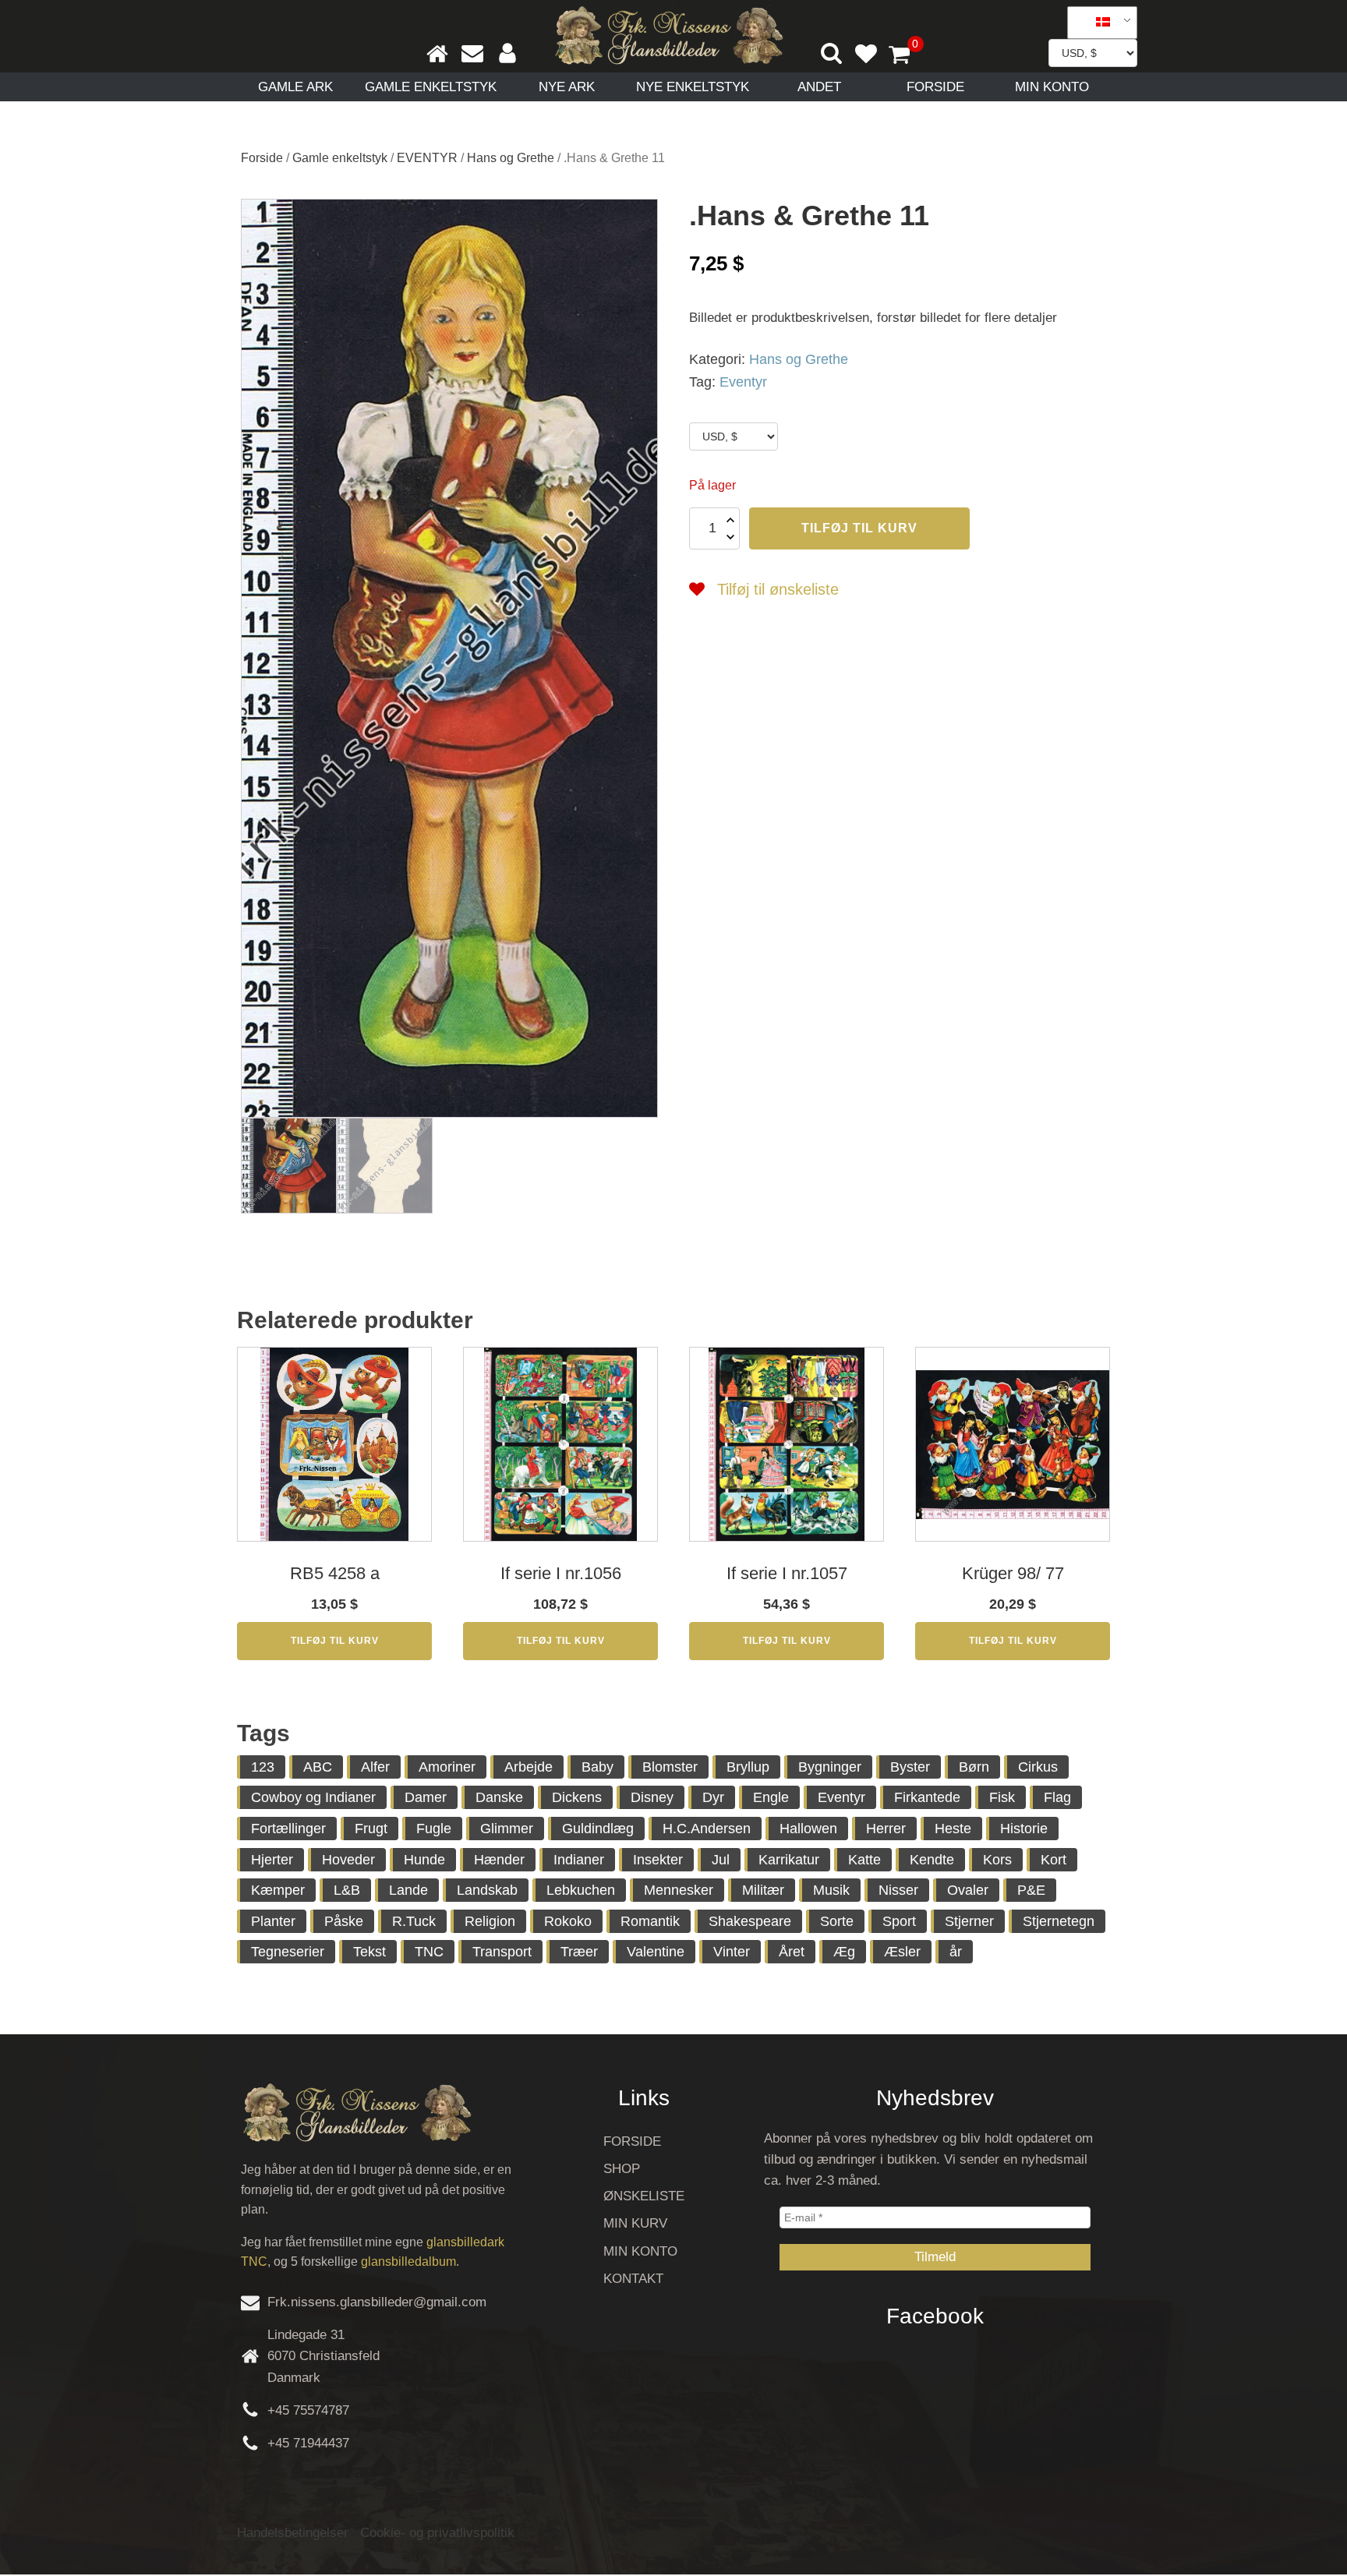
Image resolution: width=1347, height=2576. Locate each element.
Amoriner (447, 1767)
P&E (1031, 1890)
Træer (579, 1952)
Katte (864, 1860)
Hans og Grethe (511, 158)
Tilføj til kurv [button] (335, 1641)
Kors (997, 1860)
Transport (502, 1952)
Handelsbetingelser (293, 2533)
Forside (935, 87)
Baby (597, 1767)
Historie (1024, 1829)
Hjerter (272, 1860)
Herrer (886, 1829)
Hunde (424, 1860)
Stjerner (969, 1921)
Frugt (371, 1829)
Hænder (499, 1860)
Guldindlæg (598, 1829)
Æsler (902, 1952)
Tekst (369, 1952)
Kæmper (278, 1890)
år (956, 1952)
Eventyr (743, 382)
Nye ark (567, 87)
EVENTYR (427, 158)
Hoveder (348, 1860)
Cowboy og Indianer (313, 1797)
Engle (771, 1797)
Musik (831, 1890)
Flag (1057, 1797)
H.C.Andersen (707, 1829)
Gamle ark (295, 87)
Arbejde (529, 1767)
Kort (1054, 1860)
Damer (426, 1797)
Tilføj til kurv (859, 528)
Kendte (932, 1860)
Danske (499, 1797)
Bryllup (748, 1767)
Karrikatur (789, 1860)
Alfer (375, 1767)
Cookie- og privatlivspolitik (437, 2533)
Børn (974, 1767)
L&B (347, 1890)
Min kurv (635, 2223)
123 (263, 1767)
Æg (844, 1952)
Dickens (577, 1797)
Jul (721, 1860)
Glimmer (507, 1829)
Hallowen (808, 1829)
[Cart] (906, 56)
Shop (622, 2169)
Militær (763, 1890)
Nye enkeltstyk (693, 87)
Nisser (898, 1890)
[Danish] (1097, 23)
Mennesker (679, 1890)
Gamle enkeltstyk (431, 87)
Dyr (713, 1797)
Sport (899, 1921)
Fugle (434, 1829)
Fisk (1002, 1797)
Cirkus (1038, 1767)
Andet (819, 87)
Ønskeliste (644, 2196)
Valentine (656, 1952)
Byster (910, 1767)
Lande (408, 1890)
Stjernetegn (1059, 1921)
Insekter (658, 1860)
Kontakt (633, 2279)
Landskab (487, 1890)
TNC (429, 1952)
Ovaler (968, 1890)
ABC (318, 1767)
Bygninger (830, 1767)
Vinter (732, 1952)
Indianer (579, 1860)
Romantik (650, 1921)
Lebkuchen (581, 1890)
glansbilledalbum (408, 2262)
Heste (953, 1829)
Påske (344, 1921)
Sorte (837, 1921)
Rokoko (568, 1921)
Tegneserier (288, 1952)
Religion (490, 1921)
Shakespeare (750, 1921)
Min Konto (1052, 87)
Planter (273, 1921)
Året (792, 1952)
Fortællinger (288, 1829)
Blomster (670, 1767)
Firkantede (927, 1797)
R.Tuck (414, 1921)
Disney (652, 1797)
